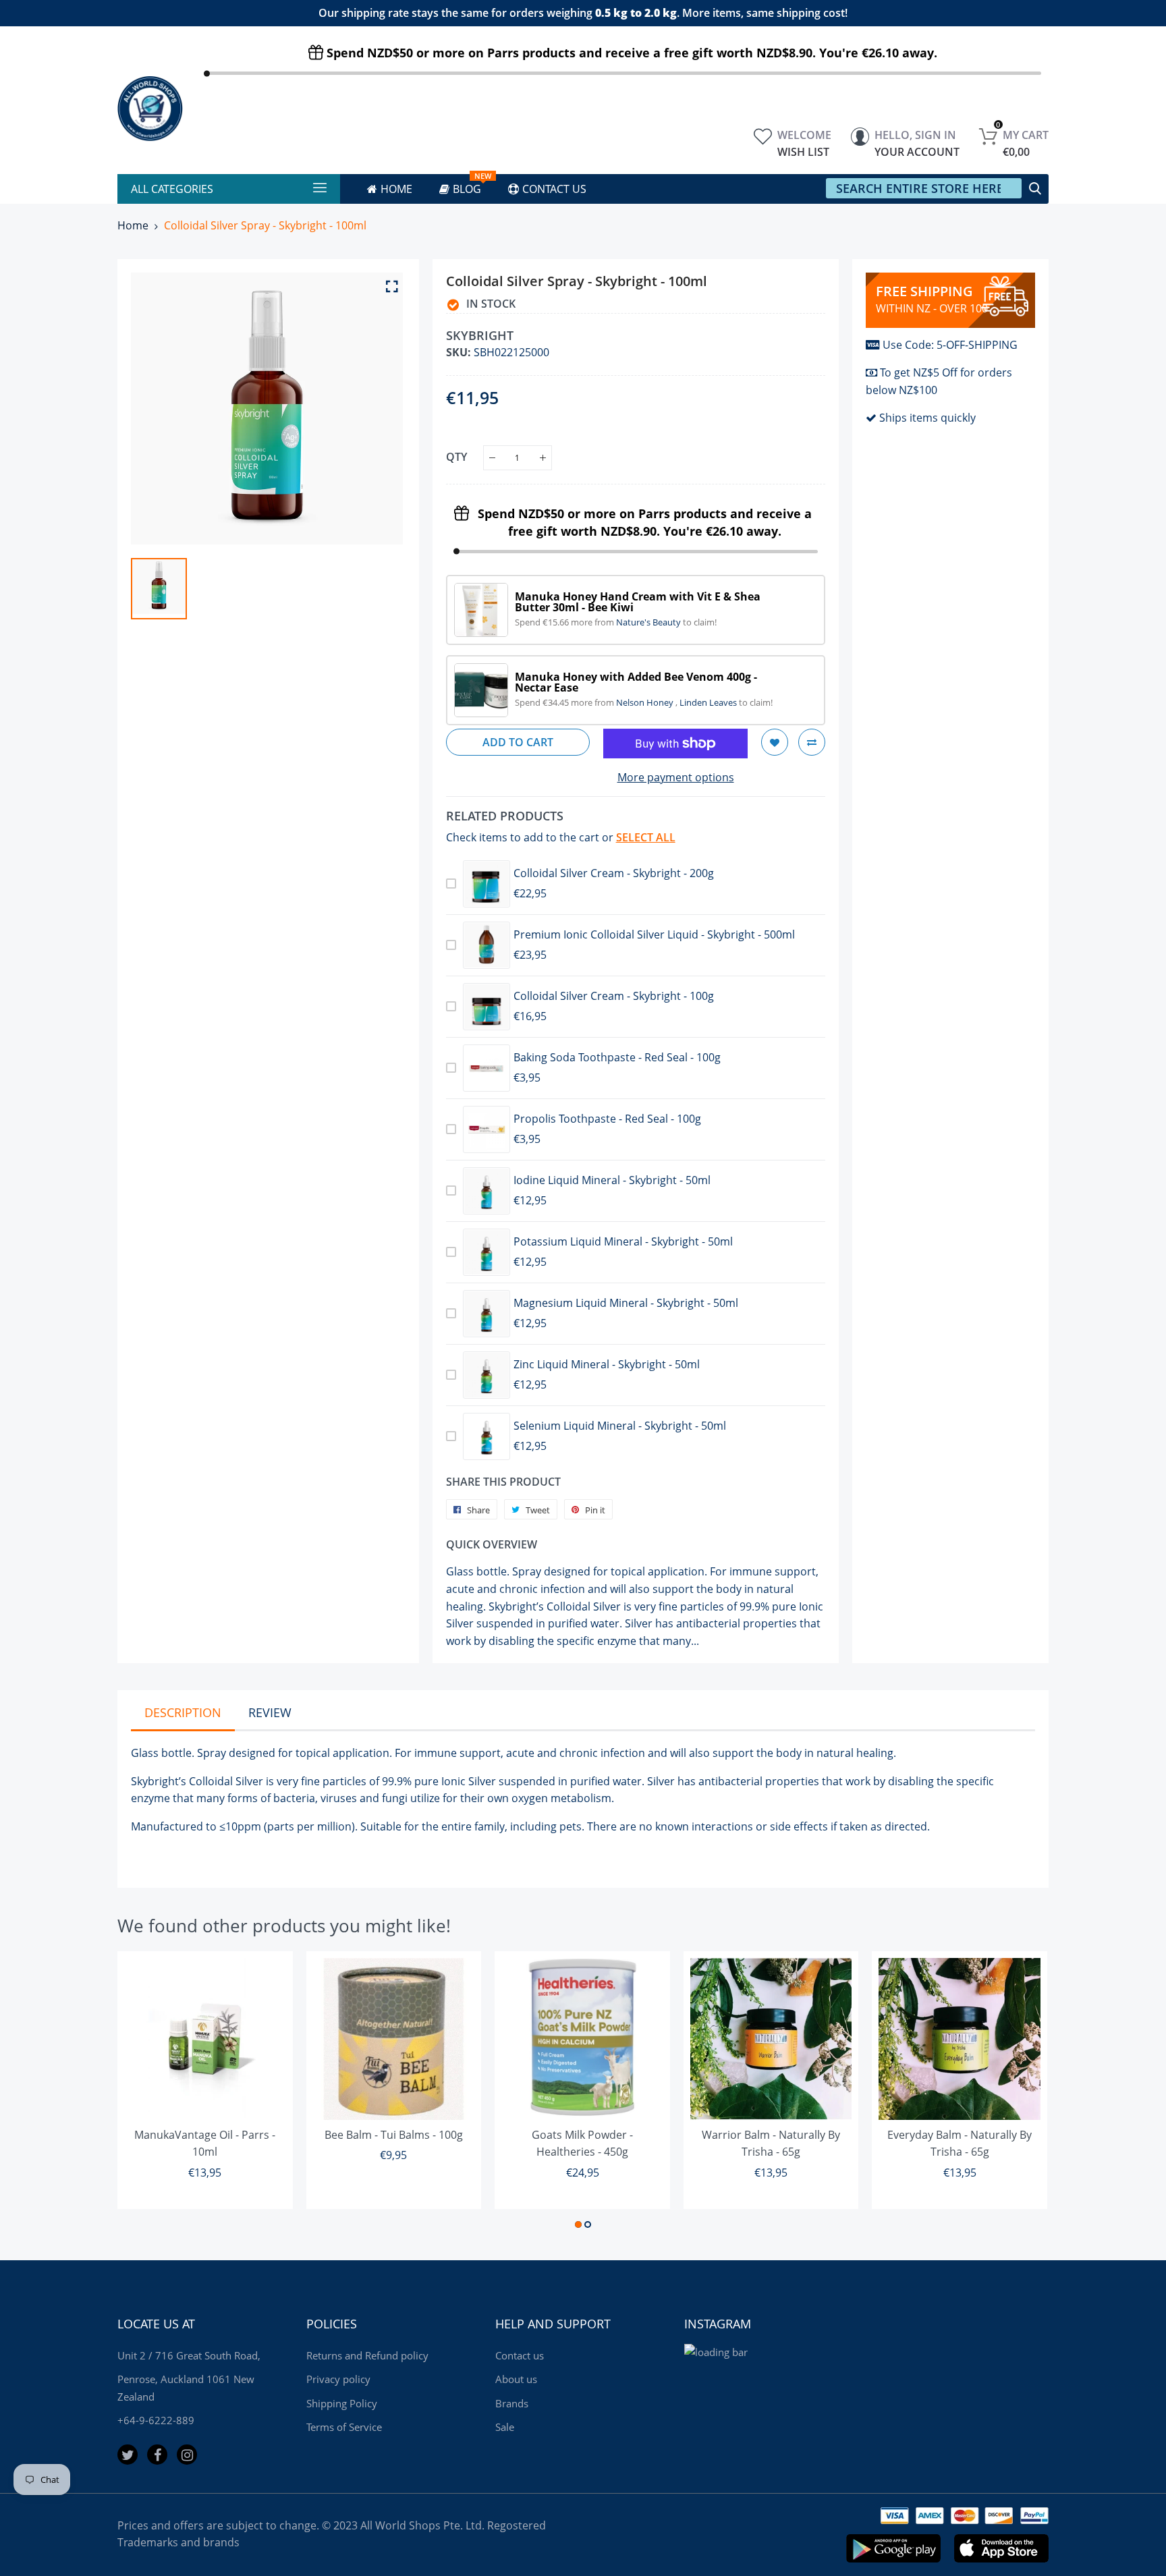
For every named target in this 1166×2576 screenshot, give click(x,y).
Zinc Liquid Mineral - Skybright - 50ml (607, 1364)
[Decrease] (492, 458)
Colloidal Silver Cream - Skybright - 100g (614, 996)
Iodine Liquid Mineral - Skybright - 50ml (612, 1180)
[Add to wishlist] (775, 742)
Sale (505, 2427)
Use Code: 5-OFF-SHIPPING (950, 345)
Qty (456, 457)
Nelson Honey (646, 702)
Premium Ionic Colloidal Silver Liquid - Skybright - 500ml (654, 934)
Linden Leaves (709, 702)
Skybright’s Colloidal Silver (197, 1781)
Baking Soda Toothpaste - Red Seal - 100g (617, 1057)
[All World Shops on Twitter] (128, 2455)
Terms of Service (344, 2427)
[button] (578, 2224)
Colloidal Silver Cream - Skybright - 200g (614, 873)
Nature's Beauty (649, 622)
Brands (512, 2403)
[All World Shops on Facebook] (157, 2455)
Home (133, 225)
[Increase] (543, 458)
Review (270, 1712)
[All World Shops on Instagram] (187, 2455)
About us (516, 2379)
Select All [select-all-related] (646, 837)
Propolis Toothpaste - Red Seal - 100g (607, 1119)
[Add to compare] (812, 742)
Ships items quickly (927, 418)
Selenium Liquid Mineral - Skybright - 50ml (620, 1426)
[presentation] (144, 2092)
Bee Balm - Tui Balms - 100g (394, 2135)
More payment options (676, 777)
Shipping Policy (342, 2403)
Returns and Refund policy (367, 2355)
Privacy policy (338, 2379)
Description (183, 1712)
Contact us (520, 2355)
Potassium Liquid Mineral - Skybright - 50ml (623, 1241)
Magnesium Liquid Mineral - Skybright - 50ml (626, 1303)
